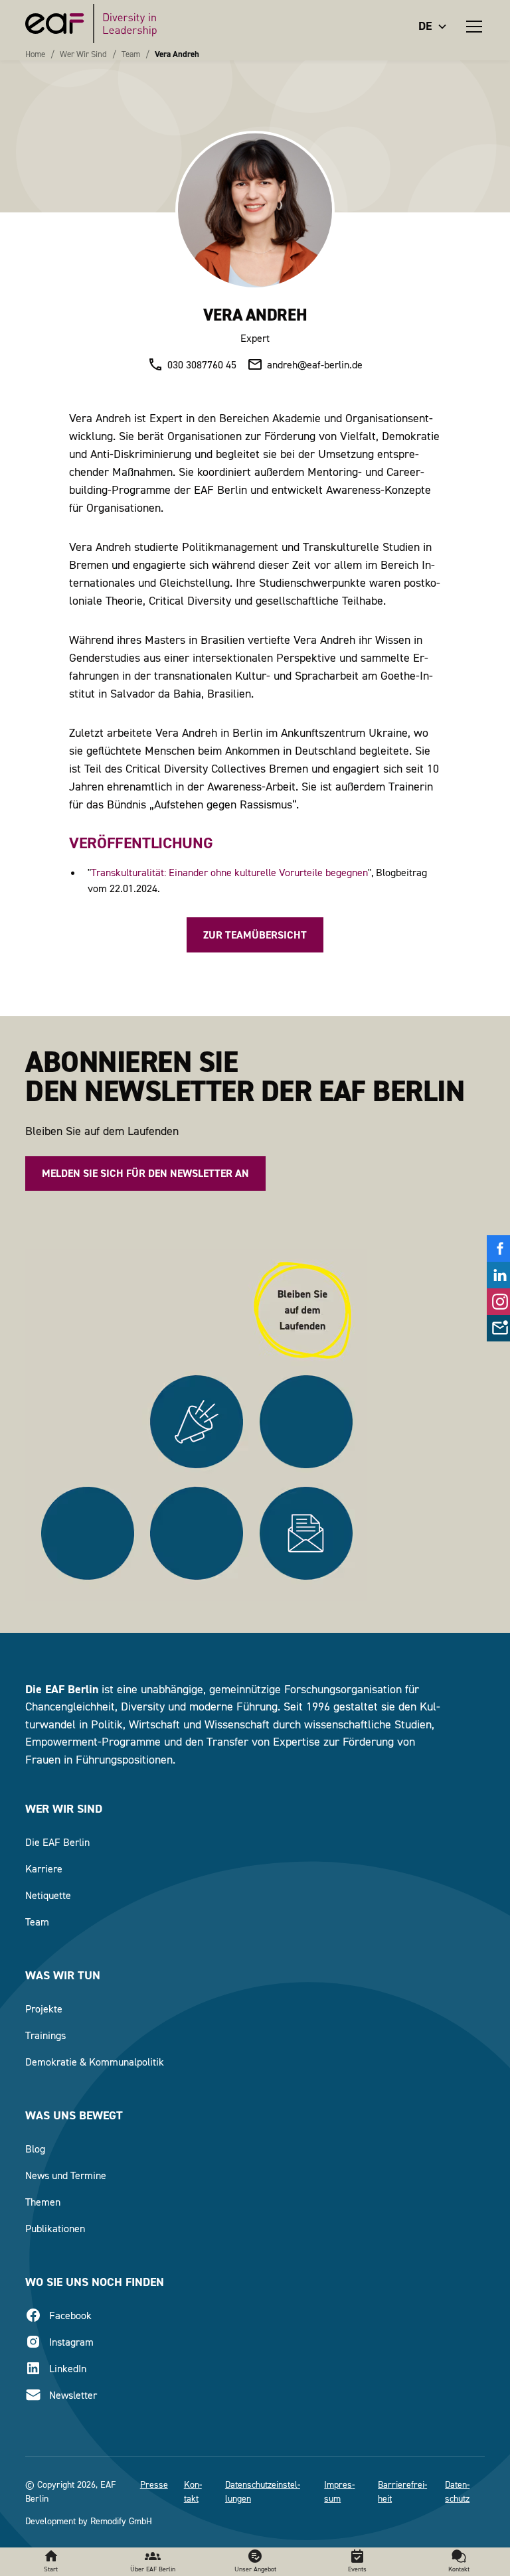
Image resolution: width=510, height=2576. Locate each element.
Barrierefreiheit (402, 2491)
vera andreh (177, 54)
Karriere (44, 1868)
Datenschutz (457, 2491)
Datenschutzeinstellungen (263, 2491)
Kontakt (193, 2491)
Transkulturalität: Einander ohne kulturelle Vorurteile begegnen (229, 872)
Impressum (339, 2491)
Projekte (44, 2008)
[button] (436, 26)
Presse (154, 2484)
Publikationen (55, 2228)
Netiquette (48, 1895)
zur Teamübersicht (255, 935)
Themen (43, 2202)
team (131, 54)
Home (35, 54)
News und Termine (66, 2175)
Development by (56, 2521)
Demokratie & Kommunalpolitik (95, 2062)
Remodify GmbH (121, 2521)
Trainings (45, 2035)
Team (37, 1922)
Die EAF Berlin (57, 1842)
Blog (35, 2149)
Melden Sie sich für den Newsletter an (145, 1173)
